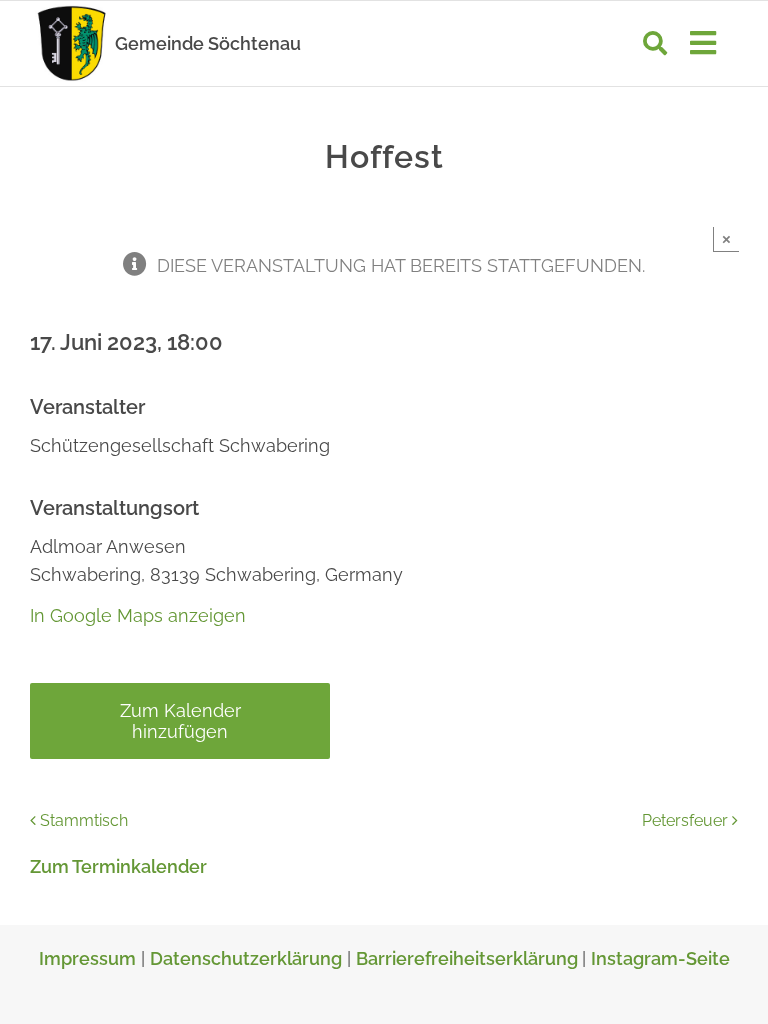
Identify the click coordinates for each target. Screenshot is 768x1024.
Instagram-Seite (660, 958)
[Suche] (655, 43)
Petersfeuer (685, 820)
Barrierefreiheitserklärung (469, 958)
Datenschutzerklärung (246, 958)
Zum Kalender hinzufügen (180, 721)
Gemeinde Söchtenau (208, 43)
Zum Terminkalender (118, 866)
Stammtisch (84, 820)
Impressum (87, 958)
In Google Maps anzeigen (138, 615)
